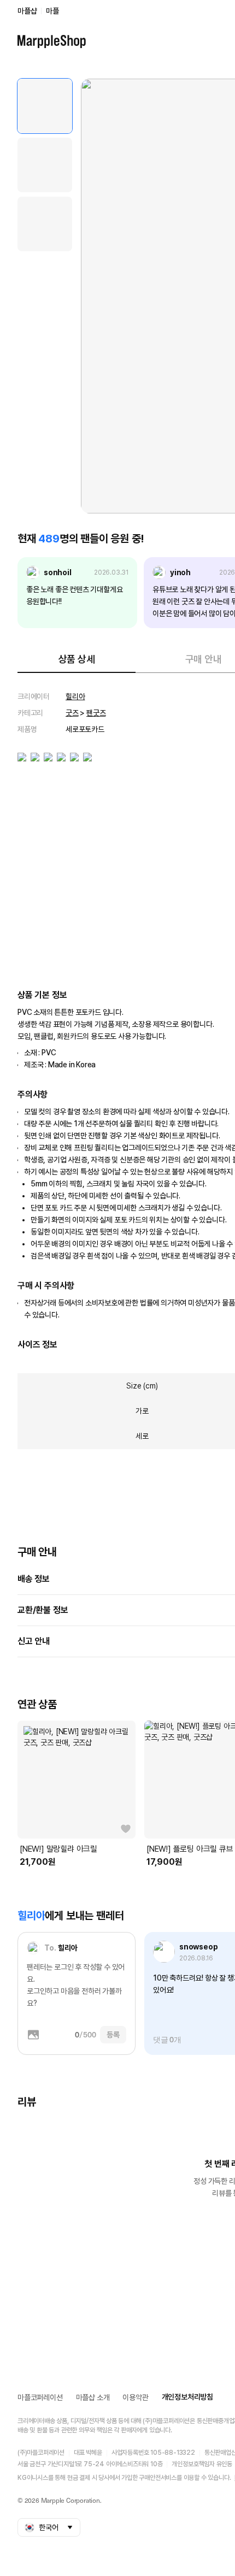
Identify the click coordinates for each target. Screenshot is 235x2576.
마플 (52, 11)
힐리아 (75, 696)
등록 (113, 2035)
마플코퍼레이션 (40, 2397)
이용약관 (135, 2397)
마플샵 (27, 11)
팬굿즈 (96, 713)
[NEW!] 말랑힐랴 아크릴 (58, 1849)
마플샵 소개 (93, 2397)
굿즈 (72, 713)
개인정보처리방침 (187, 2397)
